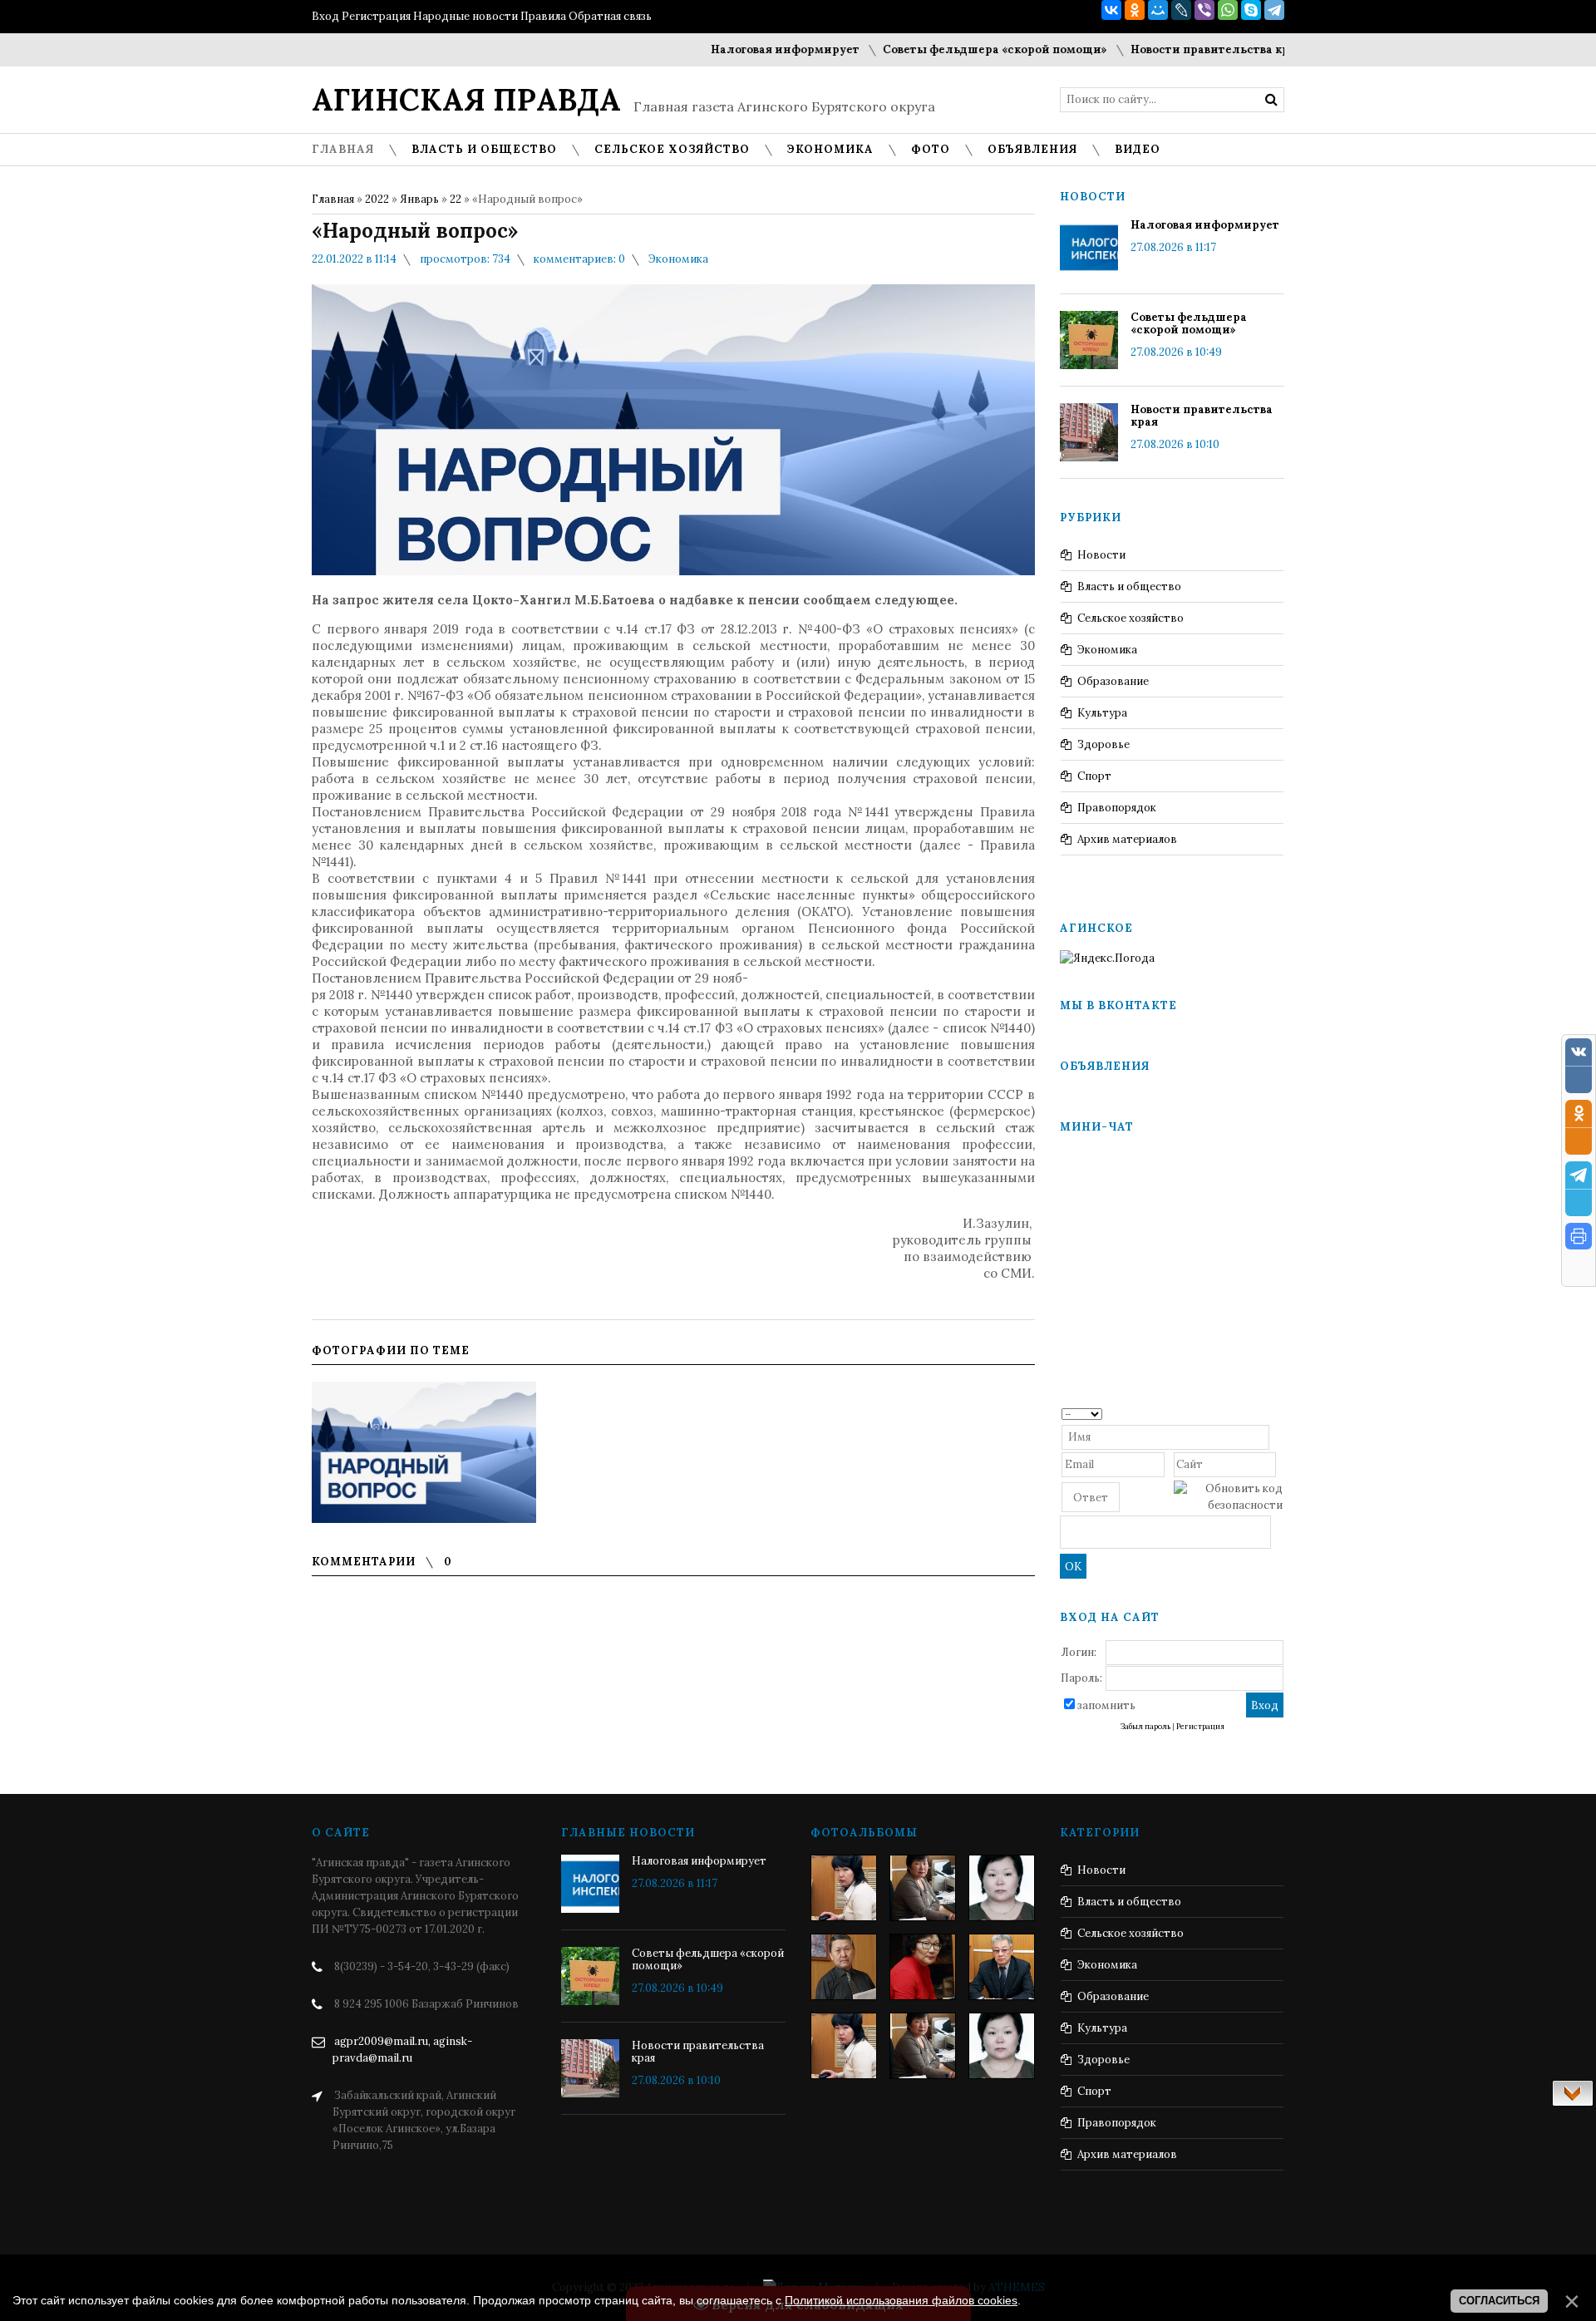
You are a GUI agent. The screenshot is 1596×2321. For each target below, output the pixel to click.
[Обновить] (1277, 1413)
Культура (1102, 713)
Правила (543, 16)
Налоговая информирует (723, 49)
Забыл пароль (1145, 1727)
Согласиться (1499, 2301)
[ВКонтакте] (1111, 10)
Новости (1101, 555)
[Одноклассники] (1135, 10)
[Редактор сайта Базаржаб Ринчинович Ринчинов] (844, 1967)
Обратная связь (610, 16)
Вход (325, 16)
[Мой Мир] (1158, 10)
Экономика (678, 259)
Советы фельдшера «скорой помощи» (933, 49)
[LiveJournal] (1181, 10)
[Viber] (1204, 10)
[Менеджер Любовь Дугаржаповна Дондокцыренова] (923, 1888)
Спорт (1094, 776)
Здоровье (1103, 744)
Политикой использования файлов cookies (901, 2300)
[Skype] (1251, 10)
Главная (333, 199)
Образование (1113, 681)
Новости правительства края (1154, 49)
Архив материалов (1127, 839)
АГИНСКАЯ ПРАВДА (466, 100)
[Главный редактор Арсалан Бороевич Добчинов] (1002, 1967)
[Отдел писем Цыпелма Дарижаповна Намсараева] (1002, 1888)
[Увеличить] (424, 1452)
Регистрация (376, 16)
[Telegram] (1274, 10)
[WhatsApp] (1228, 10)
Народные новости (465, 16)
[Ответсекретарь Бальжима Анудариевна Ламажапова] (923, 1967)
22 (456, 199)
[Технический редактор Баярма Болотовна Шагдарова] (844, 1888)
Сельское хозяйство (1130, 618)
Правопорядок (1117, 808)
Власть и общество (1129, 586)
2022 (377, 199)
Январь (419, 199)
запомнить (1106, 1705)
